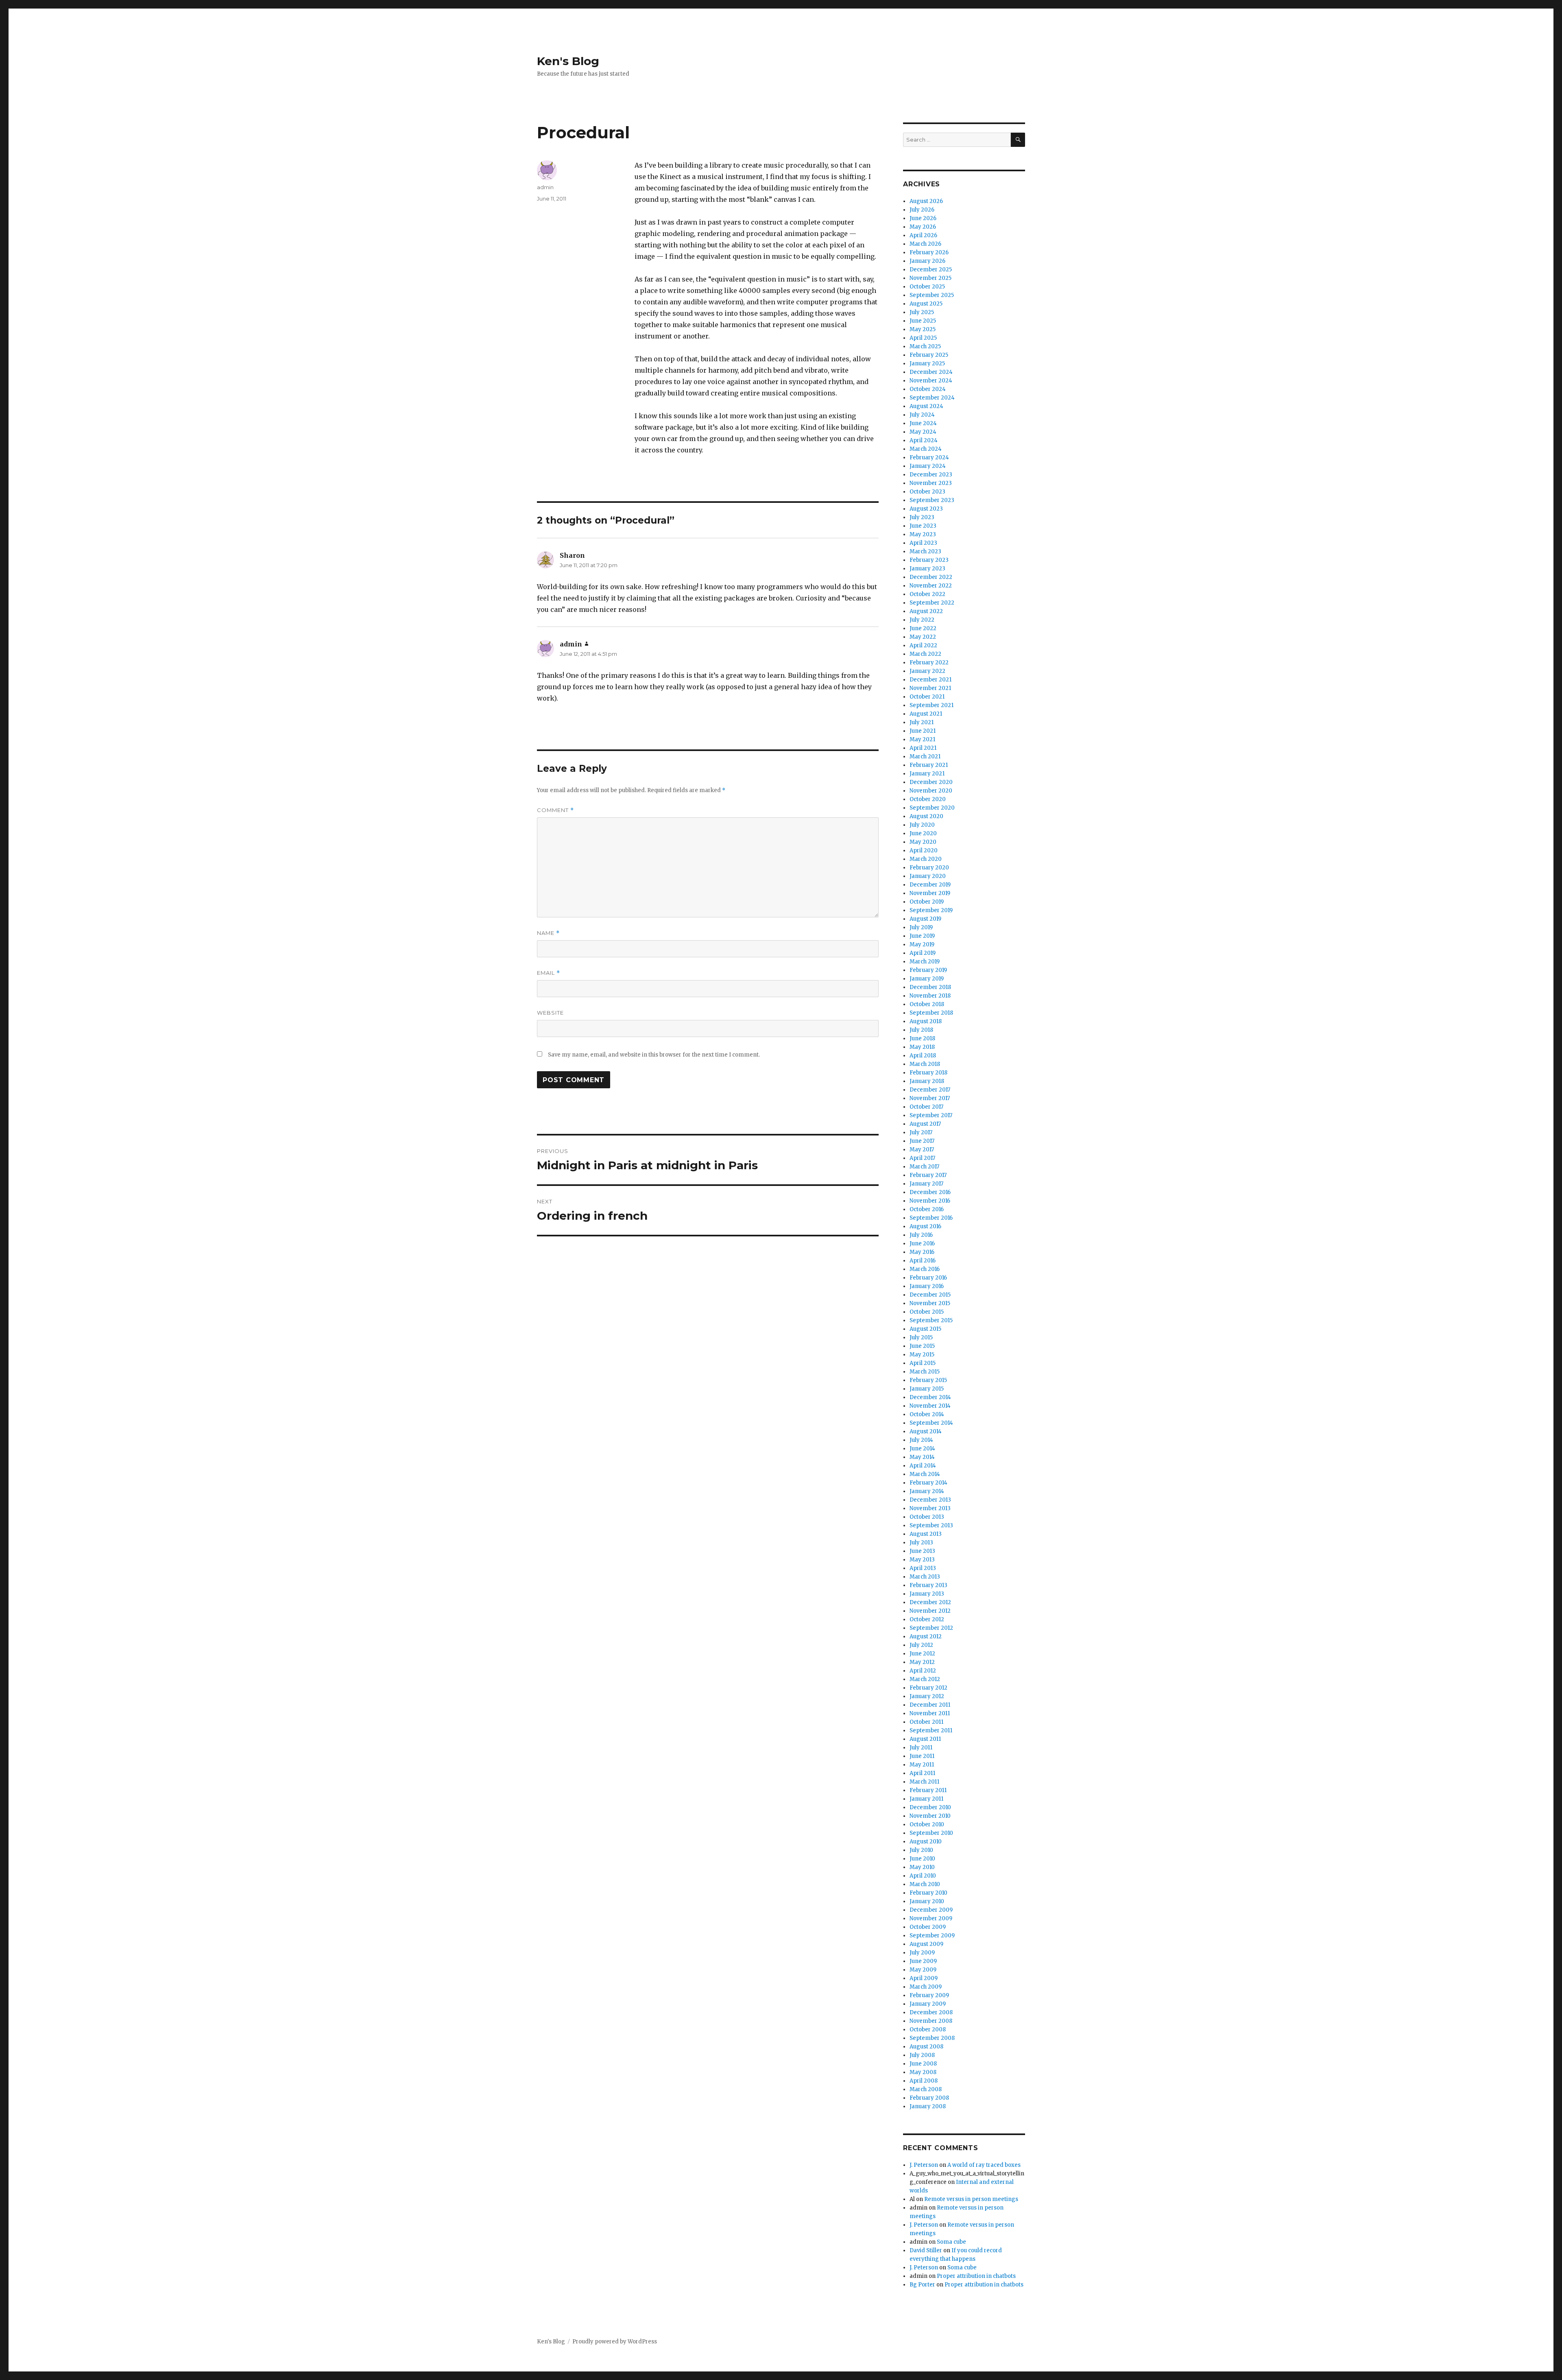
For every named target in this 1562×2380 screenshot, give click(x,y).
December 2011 (930, 1705)
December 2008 (931, 2012)
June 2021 (923, 731)
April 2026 (923, 235)
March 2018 (925, 1064)
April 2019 (923, 953)
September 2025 (932, 295)
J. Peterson (924, 2165)
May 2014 (922, 1457)
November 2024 (931, 381)
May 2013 (922, 1560)
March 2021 (925, 757)
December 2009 (931, 1910)
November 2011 (930, 1713)
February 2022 (929, 663)
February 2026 (929, 252)
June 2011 (922, 1756)
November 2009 (931, 1918)
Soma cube (951, 2242)
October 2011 (926, 1722)
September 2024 (932, 398)
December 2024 (931, 372)
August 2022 (926, 611)
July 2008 (922, 2055)
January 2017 (926, 1184)
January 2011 (926, 1799)
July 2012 (921, 1645)
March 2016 (925, 1269)
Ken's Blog (568, 61)
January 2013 (927, 1594)
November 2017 (930, 1098)
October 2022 (927, 594)
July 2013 (921, 1543)
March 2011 (924, 1782)
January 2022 (927, 671)
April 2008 (924, 2081)
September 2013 (931, 1525)
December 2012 (930, 1602)
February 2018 (928, 1073)
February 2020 (929, 868)
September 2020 (932, 808)
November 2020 (931, 791)
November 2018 (930, 996)
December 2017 (930, 1090)
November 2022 (931, 586)
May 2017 (922, 1150)
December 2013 (930, 1500)
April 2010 (923, 1876)
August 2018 (926, 1021)
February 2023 (929, 560)
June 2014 (922, 1449)
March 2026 (925, 244)
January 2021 (927, 774)
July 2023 (922, 517)
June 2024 (923, 423)
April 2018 (923, 1056)
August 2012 (926, 1637)
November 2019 (930, 893)
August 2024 (926, 406)
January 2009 (928, 2004)
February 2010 (928, 1893)
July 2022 (922, 620)
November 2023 (931, 483)
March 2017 (924, 1167)
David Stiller (926, 2250)
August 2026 (926, 201)
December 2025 (931, 270)
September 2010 (931, 1833)
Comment (555, 810)
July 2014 (921, 1440)
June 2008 (923, 2064)
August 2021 (926, 714)
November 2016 (930, 1201)
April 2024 (924, 440)
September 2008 (932, 2038)
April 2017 (922, 1158)
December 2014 (930, 1397)
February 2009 (929, 1995)
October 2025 (927, 287)
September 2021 (932, 705)
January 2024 (928, 466)
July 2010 (921, 1850)
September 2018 (931, 1013)
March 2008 (926, 2089)
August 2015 (925, 1329)
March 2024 (926, 449)
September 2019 (931, 910)
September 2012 (931, 1628)
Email (549, 973)
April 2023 (923, 543)
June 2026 (923, 218)
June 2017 (922, 1141)
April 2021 (923, 748)
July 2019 (921, 927)
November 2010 (930, 1816)
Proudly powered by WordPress (615, 2342)
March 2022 (925, 654)
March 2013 (925, 1577)
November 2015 (930, 1303)
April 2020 (924, 850)
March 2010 (925, 1884)
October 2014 (927, 1414)
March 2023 (925, 551)
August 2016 (925, 1226)
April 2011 (922, 1773)
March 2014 (925, 1474)
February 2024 (929, 457)
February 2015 (928, 1380)
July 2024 (922, 415)
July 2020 (922, 825)
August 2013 (926, 1534)
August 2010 (926, 1842)
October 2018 (927, 1004)
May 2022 (923, 637)
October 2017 (926, 1107)
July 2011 (921, 1748)
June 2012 (922, 1654)
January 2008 (928, 2106)
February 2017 (928, 1175)
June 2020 (923, 833)
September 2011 (931, 1730)
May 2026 (923, 227)
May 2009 (923, 1970)
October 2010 (927, 1824)
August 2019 (925, 919)
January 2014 (927, 1491)
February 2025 (929, 355)
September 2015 (931, 1320)
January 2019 (927, 979)
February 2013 (928, 1585)
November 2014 (930, 1406)
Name (548, 933)
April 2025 (923, 338)
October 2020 (928, 799)
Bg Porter (922, 2285)
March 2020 (926, 859)
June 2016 (922, 1243)
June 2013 (922, 1551)
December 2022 (931, 577)
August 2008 (926, 2047)
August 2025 (926, 304)
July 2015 (921, 1337)
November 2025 (930, 278)
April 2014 (923, 1466)
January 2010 (927, 1901)
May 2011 (922, 1765)
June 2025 (923, 321)
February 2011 (928, 1790)
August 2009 (926, 1944)
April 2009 (924, 1978)
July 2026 (922, 210)
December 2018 (930, 987)
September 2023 (932, 500)
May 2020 (923, 842)
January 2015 (927, 1389)
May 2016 (922, 1252)
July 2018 (921, 1030)
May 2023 (923, 534)
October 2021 (927, 697)
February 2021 (929, 765)
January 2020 (928, 876)
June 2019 (922, 936)
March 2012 (925, 1679)
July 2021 (922, 722)
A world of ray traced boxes (984, 2165)
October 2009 (928, 1927)
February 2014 (928, 1483)
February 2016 (928, 1278)
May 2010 (922, 1867)
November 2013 (930, 1508)
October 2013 (927, 1517)
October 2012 (927, 1619)
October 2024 (928, 389)
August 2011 (925, 1739)
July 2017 (921, 1132)
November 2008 (931, 2021)
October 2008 (928, 2030)
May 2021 (922, 739)
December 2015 (930, 1295)
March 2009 (926, 1987)
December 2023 (931, 475)
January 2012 (927, 1696)
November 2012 (930, 1611)
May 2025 (923, 329)
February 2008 (929, 2098)
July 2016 (921, 1235)
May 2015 (922, 1355)
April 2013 (923, 1568)
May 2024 (923, 432)
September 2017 (931, 1115)
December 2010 (930, 1807)
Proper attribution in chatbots (976, 2276)
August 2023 (926, 509)
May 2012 (922, 1662)
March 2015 (925, 1372)
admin (545, 187)
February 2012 (928, 1688)
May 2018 (922, 1047)
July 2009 (922, 1953)
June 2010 (922, 1859)
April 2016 (923, 1261)
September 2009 (932, 1936)
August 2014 (926, 1431)
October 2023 (927, 492)
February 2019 (928, 970)
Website (550, 1013)
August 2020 (926, 816)
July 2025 (922, 312)
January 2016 (927, 1286)
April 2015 (923, 1363)
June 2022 (923, 628)
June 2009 (923, 1961)
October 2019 (927, 902)
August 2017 (925, 1124)
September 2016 (931, 1218)
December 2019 (930, 885)
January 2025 (927, 364)
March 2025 (925, 346)
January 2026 (927, 261)
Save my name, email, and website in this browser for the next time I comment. (654, 1055)
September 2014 (931, 1423)
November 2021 (930, 688)
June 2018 (922, 1038)
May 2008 (923, 2072)
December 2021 (930, 680)
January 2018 (927, 1081)
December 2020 (931, 782)
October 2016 (927, 1209)
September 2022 (932, 603)
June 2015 (922, 1346)
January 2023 (927, 569)
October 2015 (927, 1312)
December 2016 (930, 1192)
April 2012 (923, 1671)
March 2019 (925, 962)
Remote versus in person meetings (971, 2199)
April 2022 (923, 645)
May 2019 (922, 944)
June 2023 (923, 526)
